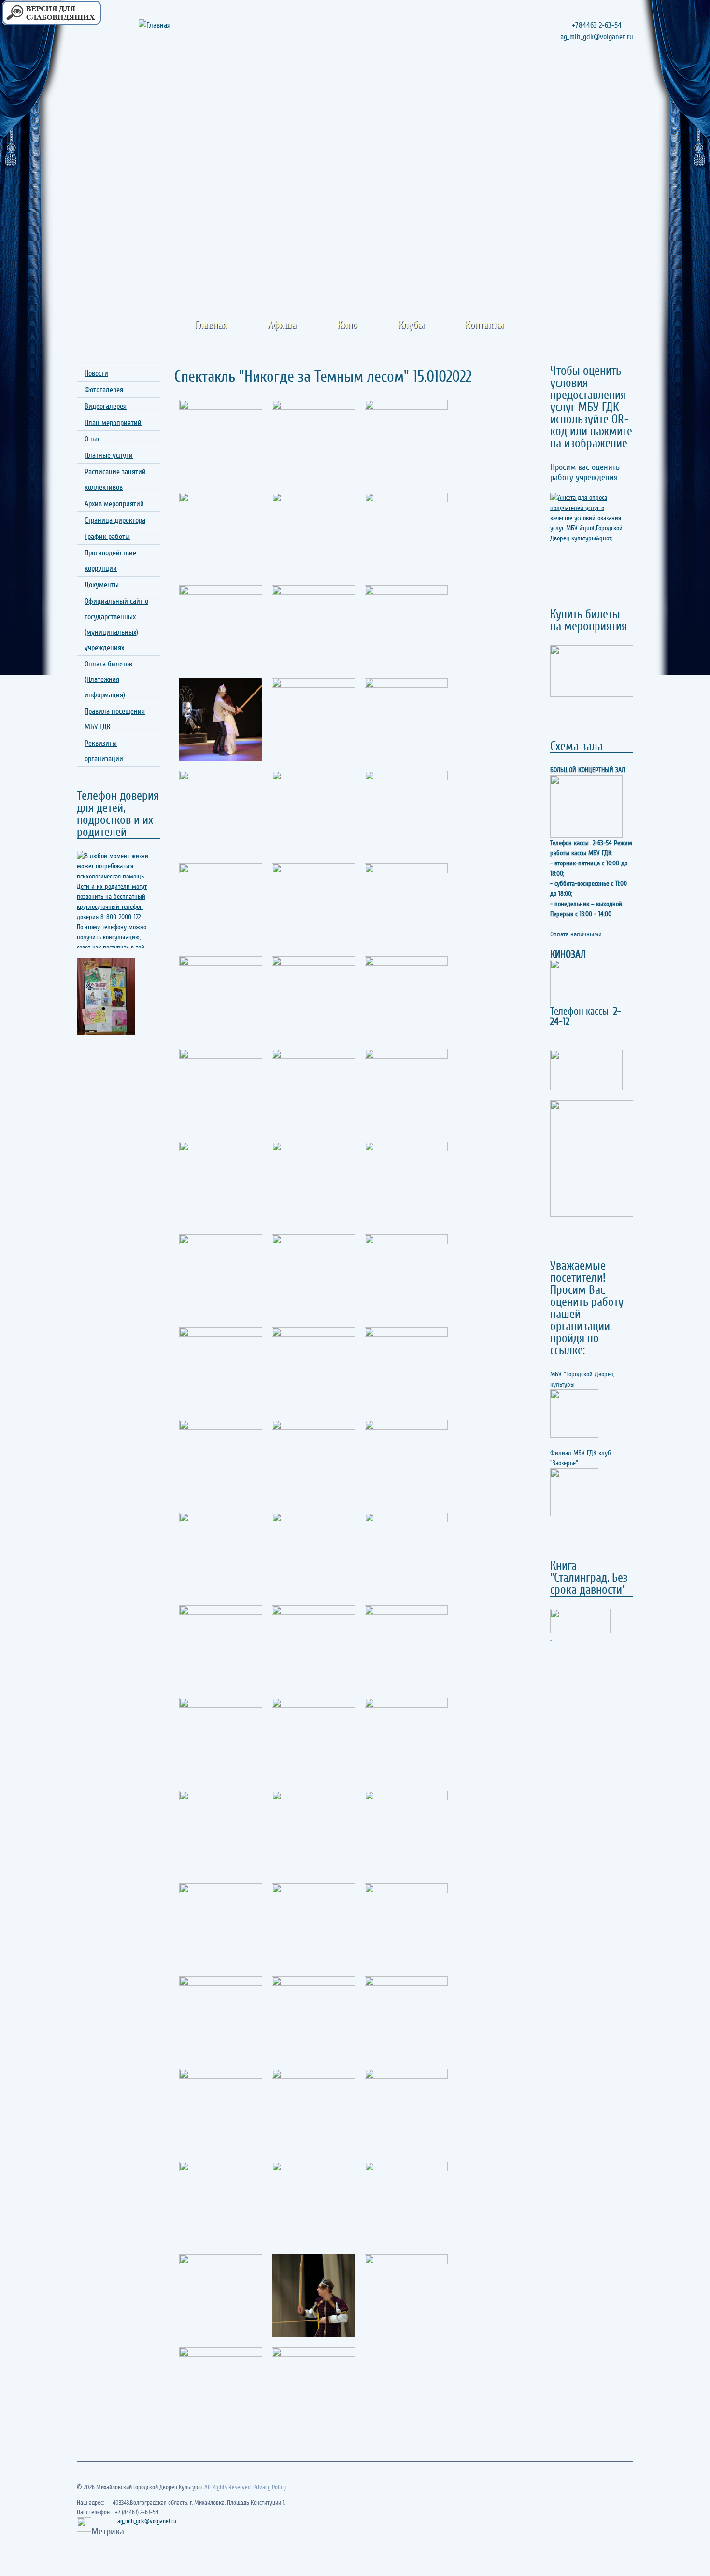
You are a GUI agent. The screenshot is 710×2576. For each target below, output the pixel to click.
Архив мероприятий (114, 504)
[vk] (625, 81)
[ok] (607, 81)
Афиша (282, 325)
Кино (347, 325)
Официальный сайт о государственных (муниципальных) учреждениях (116, 624)
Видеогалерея (106, 406)
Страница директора (115, 520)
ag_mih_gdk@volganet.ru (147, 2521)
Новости (96, 373)
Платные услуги (109, 455)
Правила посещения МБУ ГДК (115, 719)
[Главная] (168, 25)
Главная (211, 325)
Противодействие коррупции (110, 561)
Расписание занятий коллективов (115, 480)
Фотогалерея (104, 390)
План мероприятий (113, 423)
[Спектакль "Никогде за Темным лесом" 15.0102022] (221, 441)
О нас (92, 439)
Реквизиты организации (104, 751)
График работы (107, 537)
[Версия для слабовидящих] (51, 13)
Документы (102, 585)
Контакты (484, 325)
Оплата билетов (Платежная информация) (108, 679)
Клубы (411, 325)
